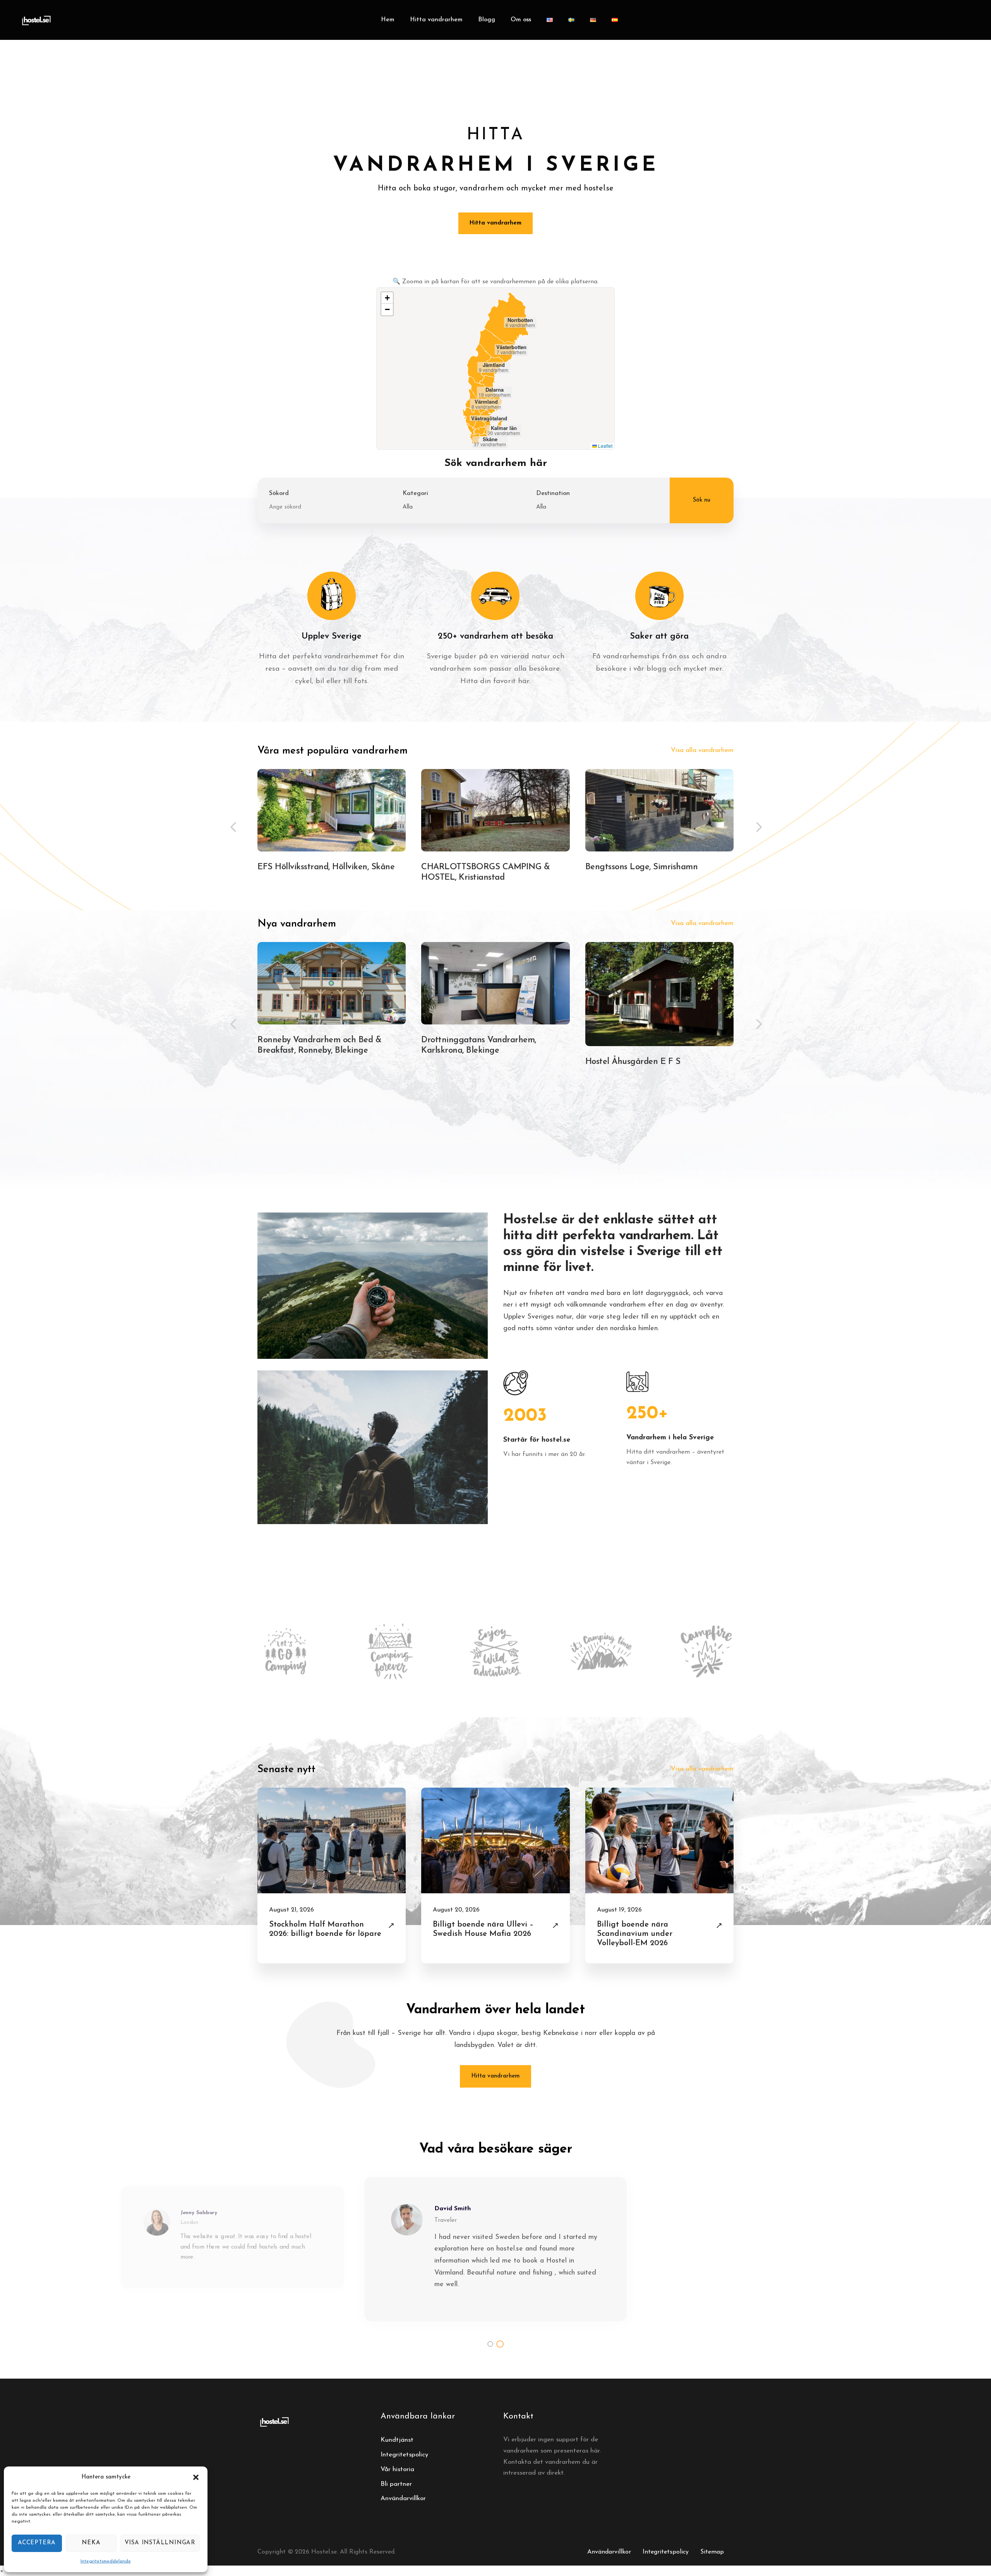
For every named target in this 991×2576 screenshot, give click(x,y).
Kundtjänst (397, 2440)
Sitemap (712, 2552)
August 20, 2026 (456, 1910)
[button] (196, 2477)
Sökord (279, 493)
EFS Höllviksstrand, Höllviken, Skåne (326, 867)
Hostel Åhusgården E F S (633, 1062)
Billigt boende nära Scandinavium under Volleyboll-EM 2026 (635, 1934)
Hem (388, 20)
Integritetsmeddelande (106, 2561)
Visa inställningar (160, 2543)
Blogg (487, 20)
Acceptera (37, 2543)
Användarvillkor (403, 2498)
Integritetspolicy (404, 2455)
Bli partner (396, 2484)
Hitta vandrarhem (436, 20)
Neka (91, 2543)
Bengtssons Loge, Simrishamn (642, 867)
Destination (553, 493)
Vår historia (397, 2469)
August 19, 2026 (619, 1910)
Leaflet (605, 446)
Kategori (415, 493)
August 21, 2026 (291, 1910)
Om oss (521, 20)
